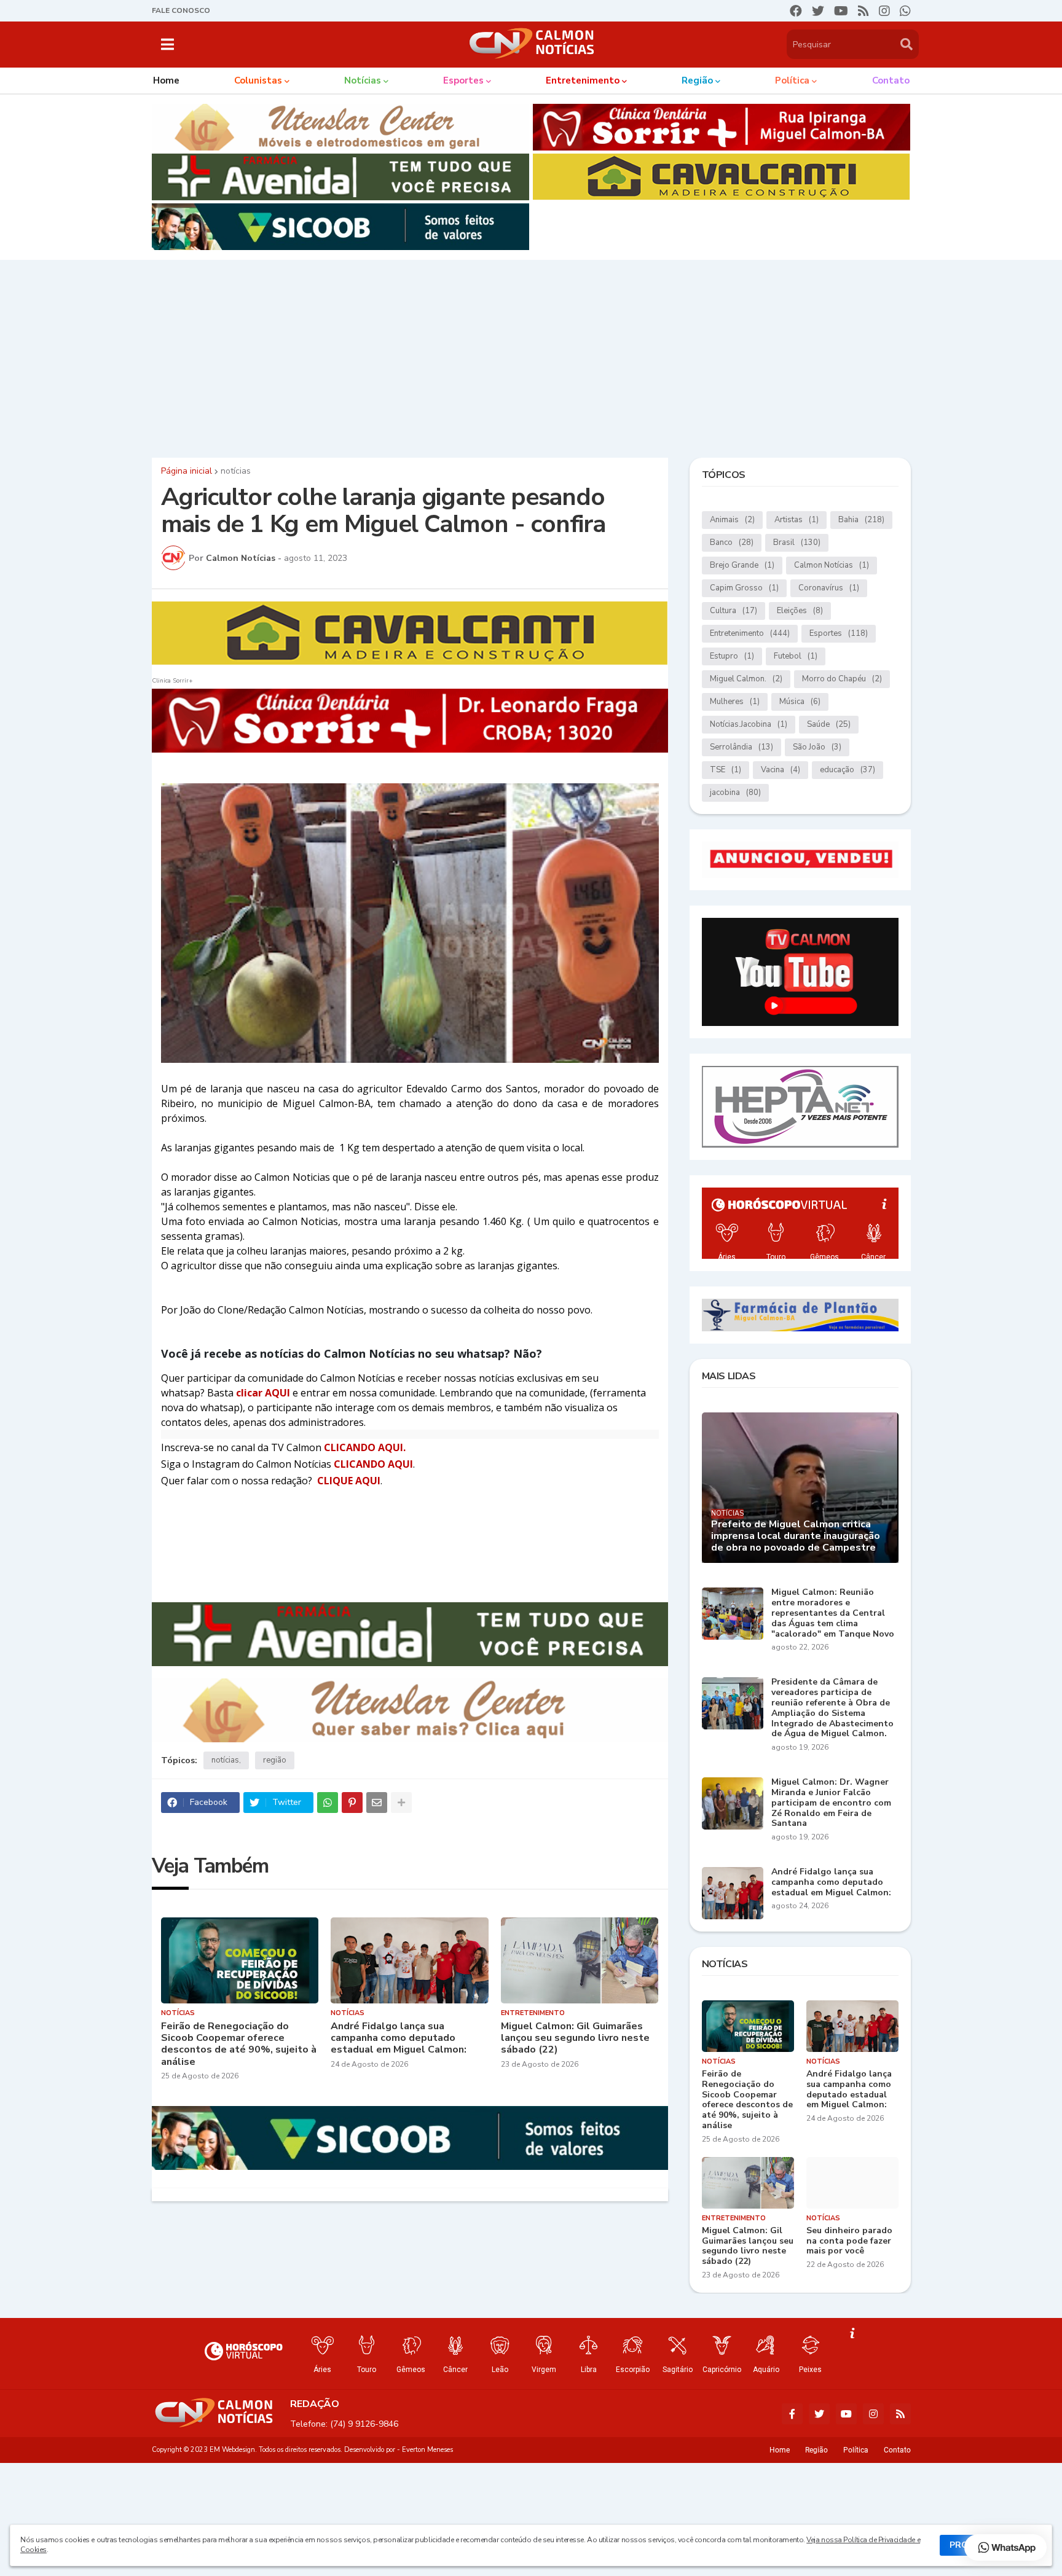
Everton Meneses (427, 2450)
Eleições (800, 611)
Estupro (732, 656)
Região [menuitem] (697, 80)
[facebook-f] (792, 2414)
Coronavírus (829, 588)
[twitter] (818, 11)
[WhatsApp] (328, 1803)
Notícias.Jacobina (749, 724)
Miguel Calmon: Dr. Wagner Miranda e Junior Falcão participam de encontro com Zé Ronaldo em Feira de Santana (831, 1803)
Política (856, 2450)
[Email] (377, 1803)
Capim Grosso (744, 588)
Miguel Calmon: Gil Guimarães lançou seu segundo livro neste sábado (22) (575, 2038)
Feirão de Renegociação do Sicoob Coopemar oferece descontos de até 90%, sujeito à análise (239, 2044)
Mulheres (735, 702)
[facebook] (796, 11)
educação (848, 770)
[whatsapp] (905, 11)
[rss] (863, 11)
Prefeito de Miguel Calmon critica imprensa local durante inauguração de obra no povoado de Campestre (796, 1537)
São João (817, 747)
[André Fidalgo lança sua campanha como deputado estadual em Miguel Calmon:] (410, 1960)
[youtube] (841, 11)
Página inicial (187, 471)
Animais (732, 520)
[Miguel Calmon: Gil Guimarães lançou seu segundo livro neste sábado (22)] (580, 1960)
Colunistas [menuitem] (258, 80)
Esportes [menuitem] (463, 80)
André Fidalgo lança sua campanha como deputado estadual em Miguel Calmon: (399, 2038)
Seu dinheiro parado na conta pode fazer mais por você (849, 2241)
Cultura (734, 611)
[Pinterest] (352, 1803)
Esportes (839, 633)
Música (800, 702)
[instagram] (884, 11)
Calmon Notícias (832, 565)
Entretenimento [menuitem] (583, 80)
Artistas (796, 520)
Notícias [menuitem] (363, 80)
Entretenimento (750, 633)
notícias (236, 471)
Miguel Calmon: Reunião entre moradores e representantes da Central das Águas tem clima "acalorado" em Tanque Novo (833, 1613)
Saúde (829, 724)
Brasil (797, 542)
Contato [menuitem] (891, 80)
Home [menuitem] (166, 80)
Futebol (796, 656)
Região (816, 2450)
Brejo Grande (742, 565)
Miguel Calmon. (746, 679)
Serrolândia (741, 747)
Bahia (861, 520)
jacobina (735, 793)
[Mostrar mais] (401, 1803)
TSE (726, 770)
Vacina (781, 770)
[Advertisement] (531, 356)
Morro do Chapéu (842, 679)
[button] (167, 44)
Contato (897, 2450)
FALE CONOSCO (181, 10)
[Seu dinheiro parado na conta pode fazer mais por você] (852, 2183)
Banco (732, 542)
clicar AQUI (264, 1393)
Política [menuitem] (792, 80)
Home (780, 2450)
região (275, 1760)
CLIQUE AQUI (349, 1481)
